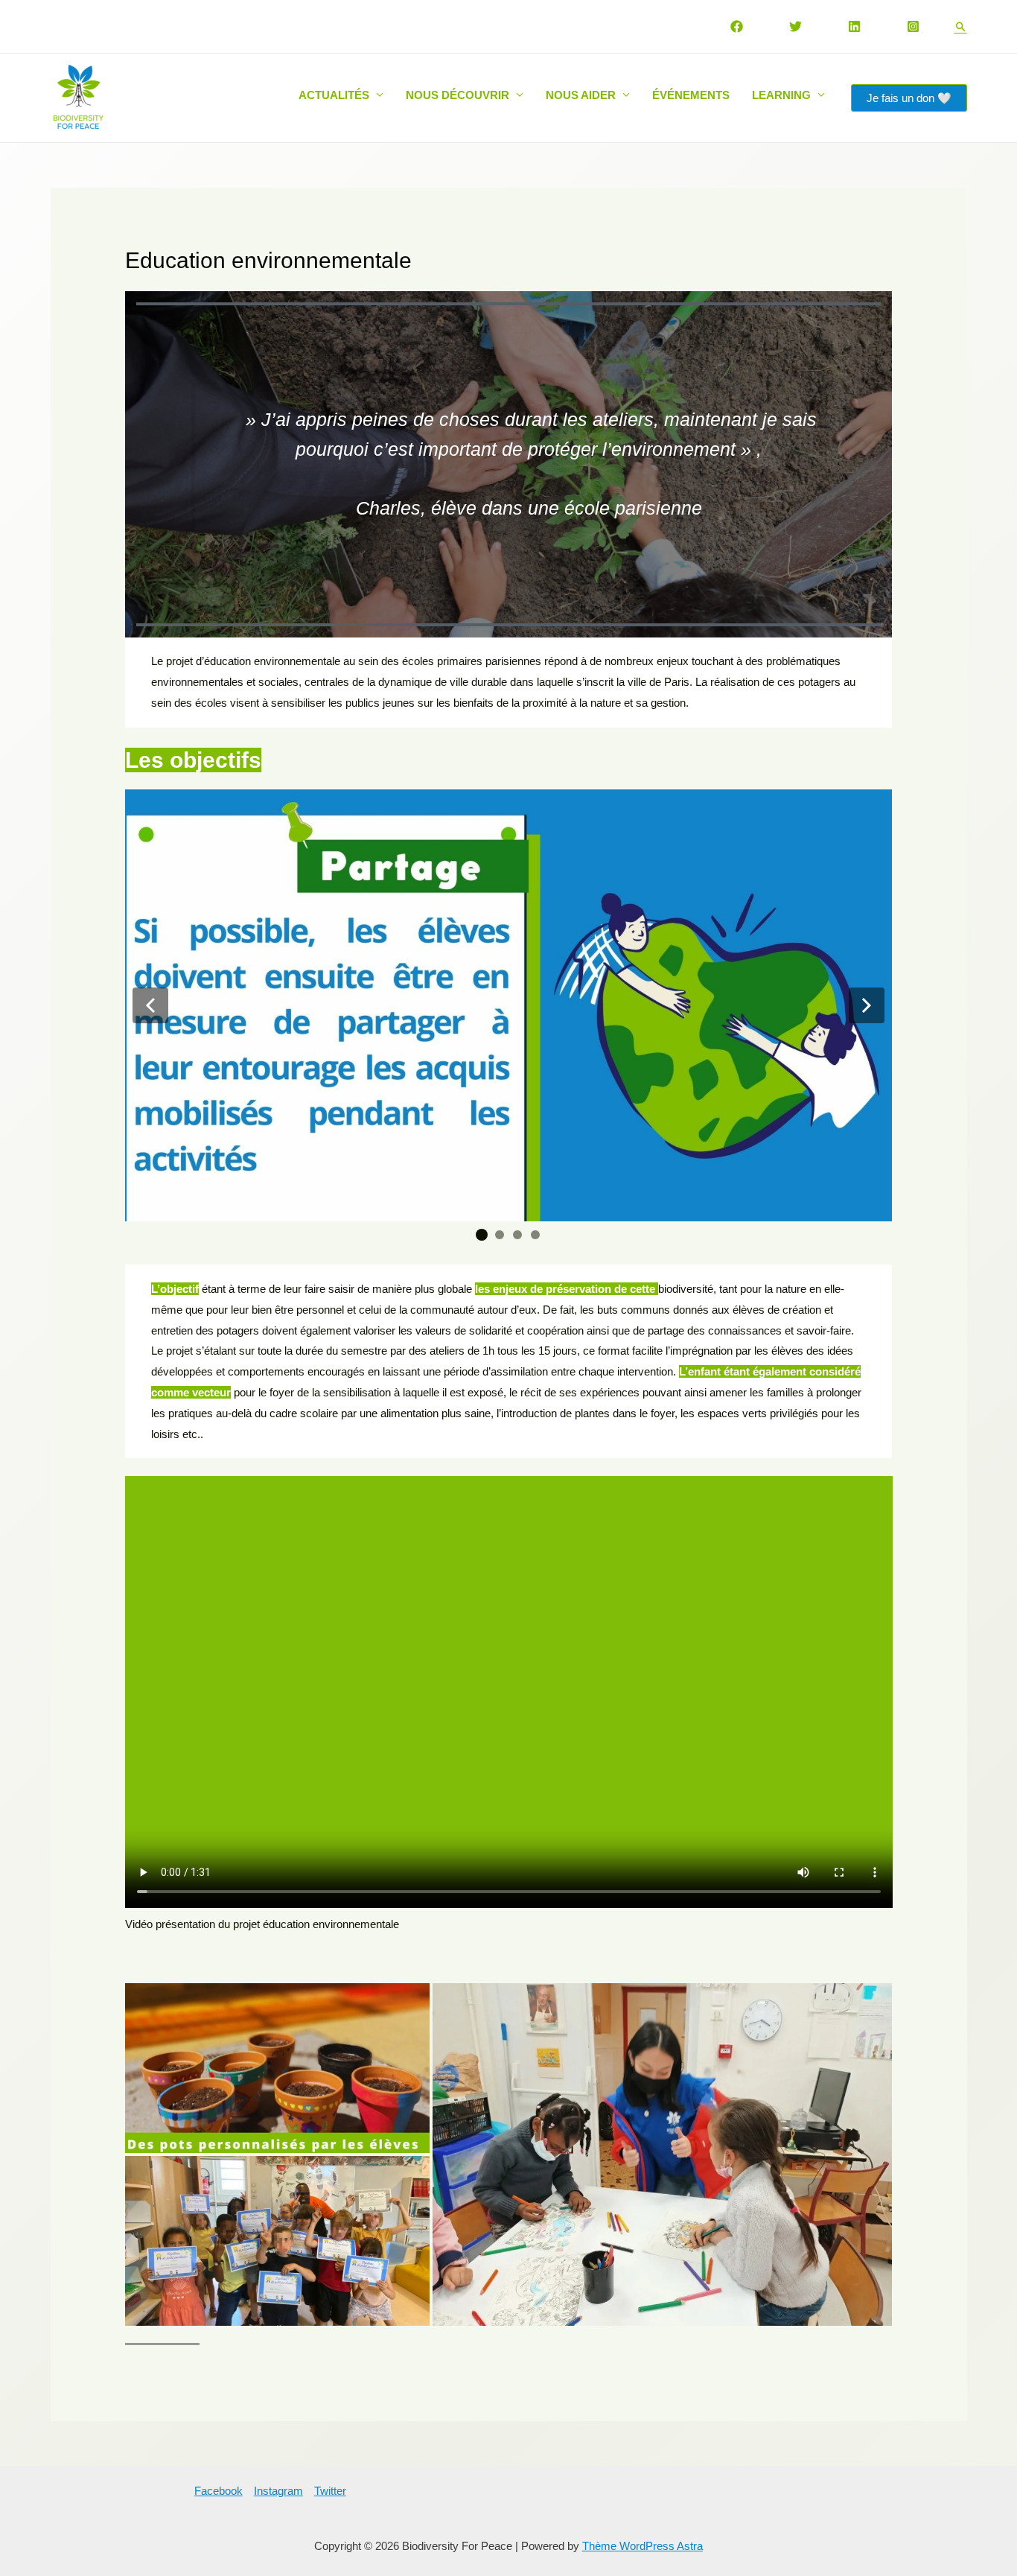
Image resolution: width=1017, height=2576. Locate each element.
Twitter (330, 2491)
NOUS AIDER (581, 95)
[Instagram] (913, 26)
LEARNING (781, 95)
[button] (150, 1005)
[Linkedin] (854, 26)
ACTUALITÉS (334, 95)
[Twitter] (796, 26)
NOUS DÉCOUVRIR (458, 95)
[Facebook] (737, 26)
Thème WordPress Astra (643, 2546)
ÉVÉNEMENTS (691, 95)
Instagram (278, 2491)
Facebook (219, 2491)
